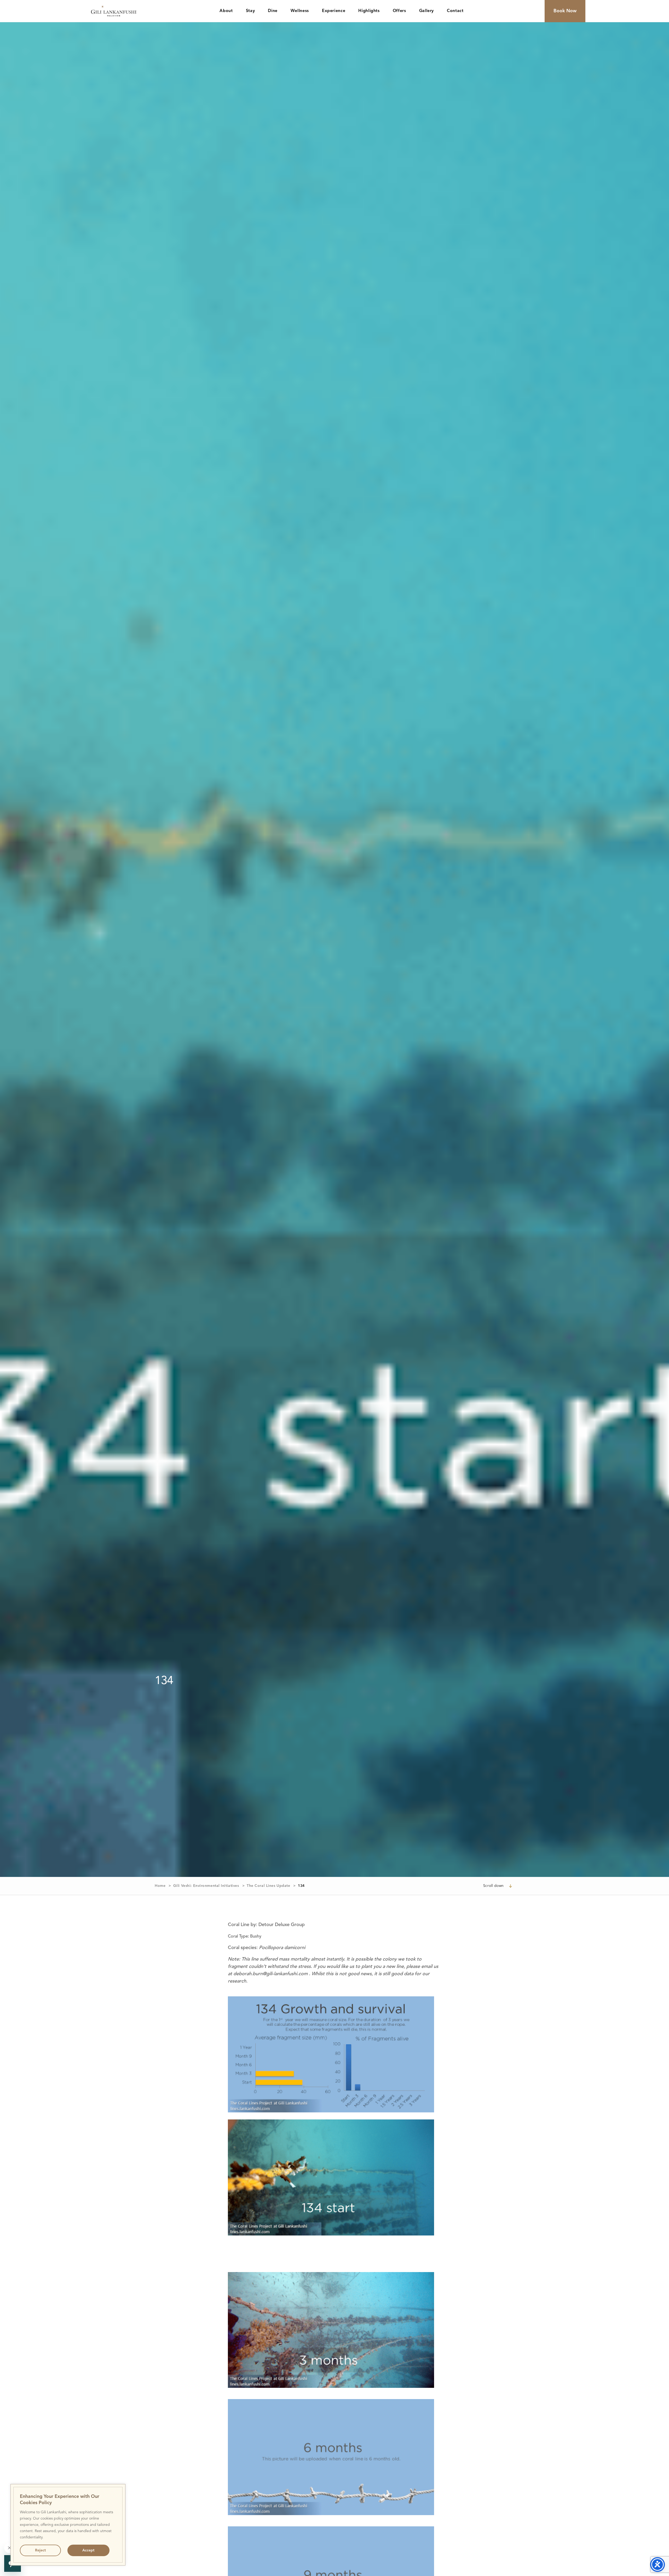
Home (160, 1886)
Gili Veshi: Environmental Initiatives (206, 1886)
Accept (88, 2550)
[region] (68, 2525)
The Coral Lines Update (268, 1886)
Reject (40, 2550)
